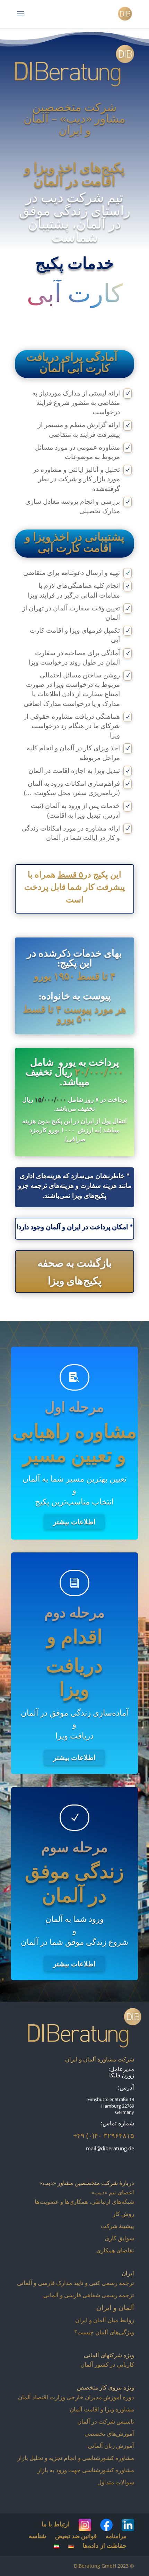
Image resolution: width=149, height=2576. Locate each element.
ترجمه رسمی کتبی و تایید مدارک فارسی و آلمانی (76, 2283)
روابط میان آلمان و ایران (105, 2320)
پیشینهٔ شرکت (117, 2226)
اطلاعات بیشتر (71, 1522)
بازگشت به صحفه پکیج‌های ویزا (74, 1272)
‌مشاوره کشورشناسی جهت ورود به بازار (86, 2470)
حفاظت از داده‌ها (105, 2545)
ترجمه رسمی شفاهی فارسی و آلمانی (89, 2295)
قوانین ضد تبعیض (76, 2536)
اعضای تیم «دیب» (113, 2192)
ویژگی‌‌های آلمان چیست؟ (104, 2332)
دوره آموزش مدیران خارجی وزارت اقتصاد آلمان (76, 2397)
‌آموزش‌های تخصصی (109, 2433)
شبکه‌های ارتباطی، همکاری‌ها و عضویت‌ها (84, 2202)
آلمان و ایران (115, 2307)
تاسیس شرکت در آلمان (106, 2421)
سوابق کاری (119, 2238)
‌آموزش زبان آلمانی (111, 2446)
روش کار (123, 2214)
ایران (128, 2273)
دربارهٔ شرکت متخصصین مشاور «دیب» (87, 2183)
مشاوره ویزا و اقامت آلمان (102, 2409)
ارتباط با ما (56, 2524)
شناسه (37, 2536)
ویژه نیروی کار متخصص (106, 2387)
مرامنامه (116, 2536)
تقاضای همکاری (115, 2250)
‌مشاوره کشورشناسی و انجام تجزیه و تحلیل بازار (76, 2458)
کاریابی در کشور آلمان (107, 2364)
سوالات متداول (116, 2482)
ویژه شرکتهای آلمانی (109, 2355)
